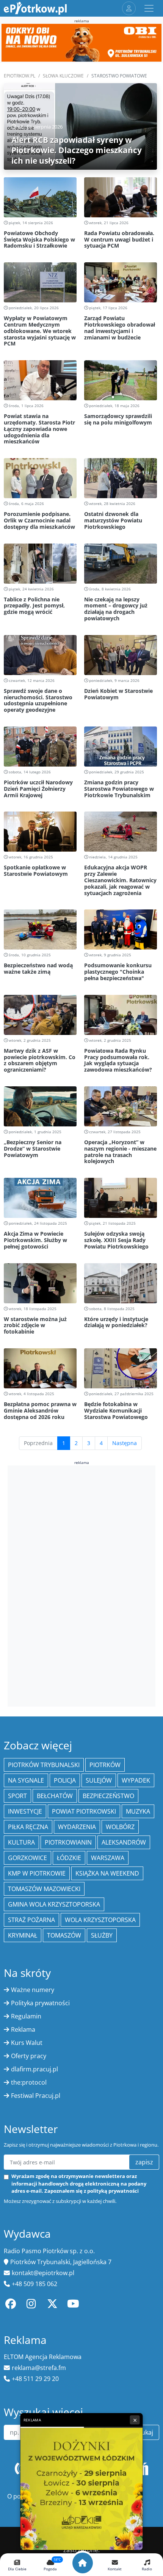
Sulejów (99, 1780)
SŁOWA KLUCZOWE (63, 76)
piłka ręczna (28, 1827)
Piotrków (105, 1765)
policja (65, 1780)
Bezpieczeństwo (108, 1796)
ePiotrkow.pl (20, 76)
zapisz (144, 2162)
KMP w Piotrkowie (37, 1873)
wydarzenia (77, 1827)
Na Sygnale (26, 1780)
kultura (21, 1842)
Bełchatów (55, 1796)
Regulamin (26, 2016)
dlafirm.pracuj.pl (34, 2069)
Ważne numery (33, 1990)
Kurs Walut (27, 2043)
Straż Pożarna (31, 1920)
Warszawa (108, 1858)
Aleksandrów (124, 1842)
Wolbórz (120, 1827)
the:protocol (29, 2082)
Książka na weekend (107, 1873)
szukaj (144, 2432)
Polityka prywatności (40, 2003)
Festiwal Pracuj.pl (36, 2096)
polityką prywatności (113, 2191)
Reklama (23, 2029)
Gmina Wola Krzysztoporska (54, 1904)
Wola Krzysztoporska (100, 1920)
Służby (102, 1935)
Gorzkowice (27, 1858)
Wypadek (136, 1780)
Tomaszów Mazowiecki (44, 1889)
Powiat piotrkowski (84, 1811)
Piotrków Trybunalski (44, 1765)
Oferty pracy (29, 2056)
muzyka (138, 1811)
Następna (125, 1443)
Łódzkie (69, 1858)
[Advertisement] (81, 1585)
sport (17, 1796)
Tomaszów (64, 1935)
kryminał (23, 1935)
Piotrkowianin (68, 1842)
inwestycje (25, 1811)
